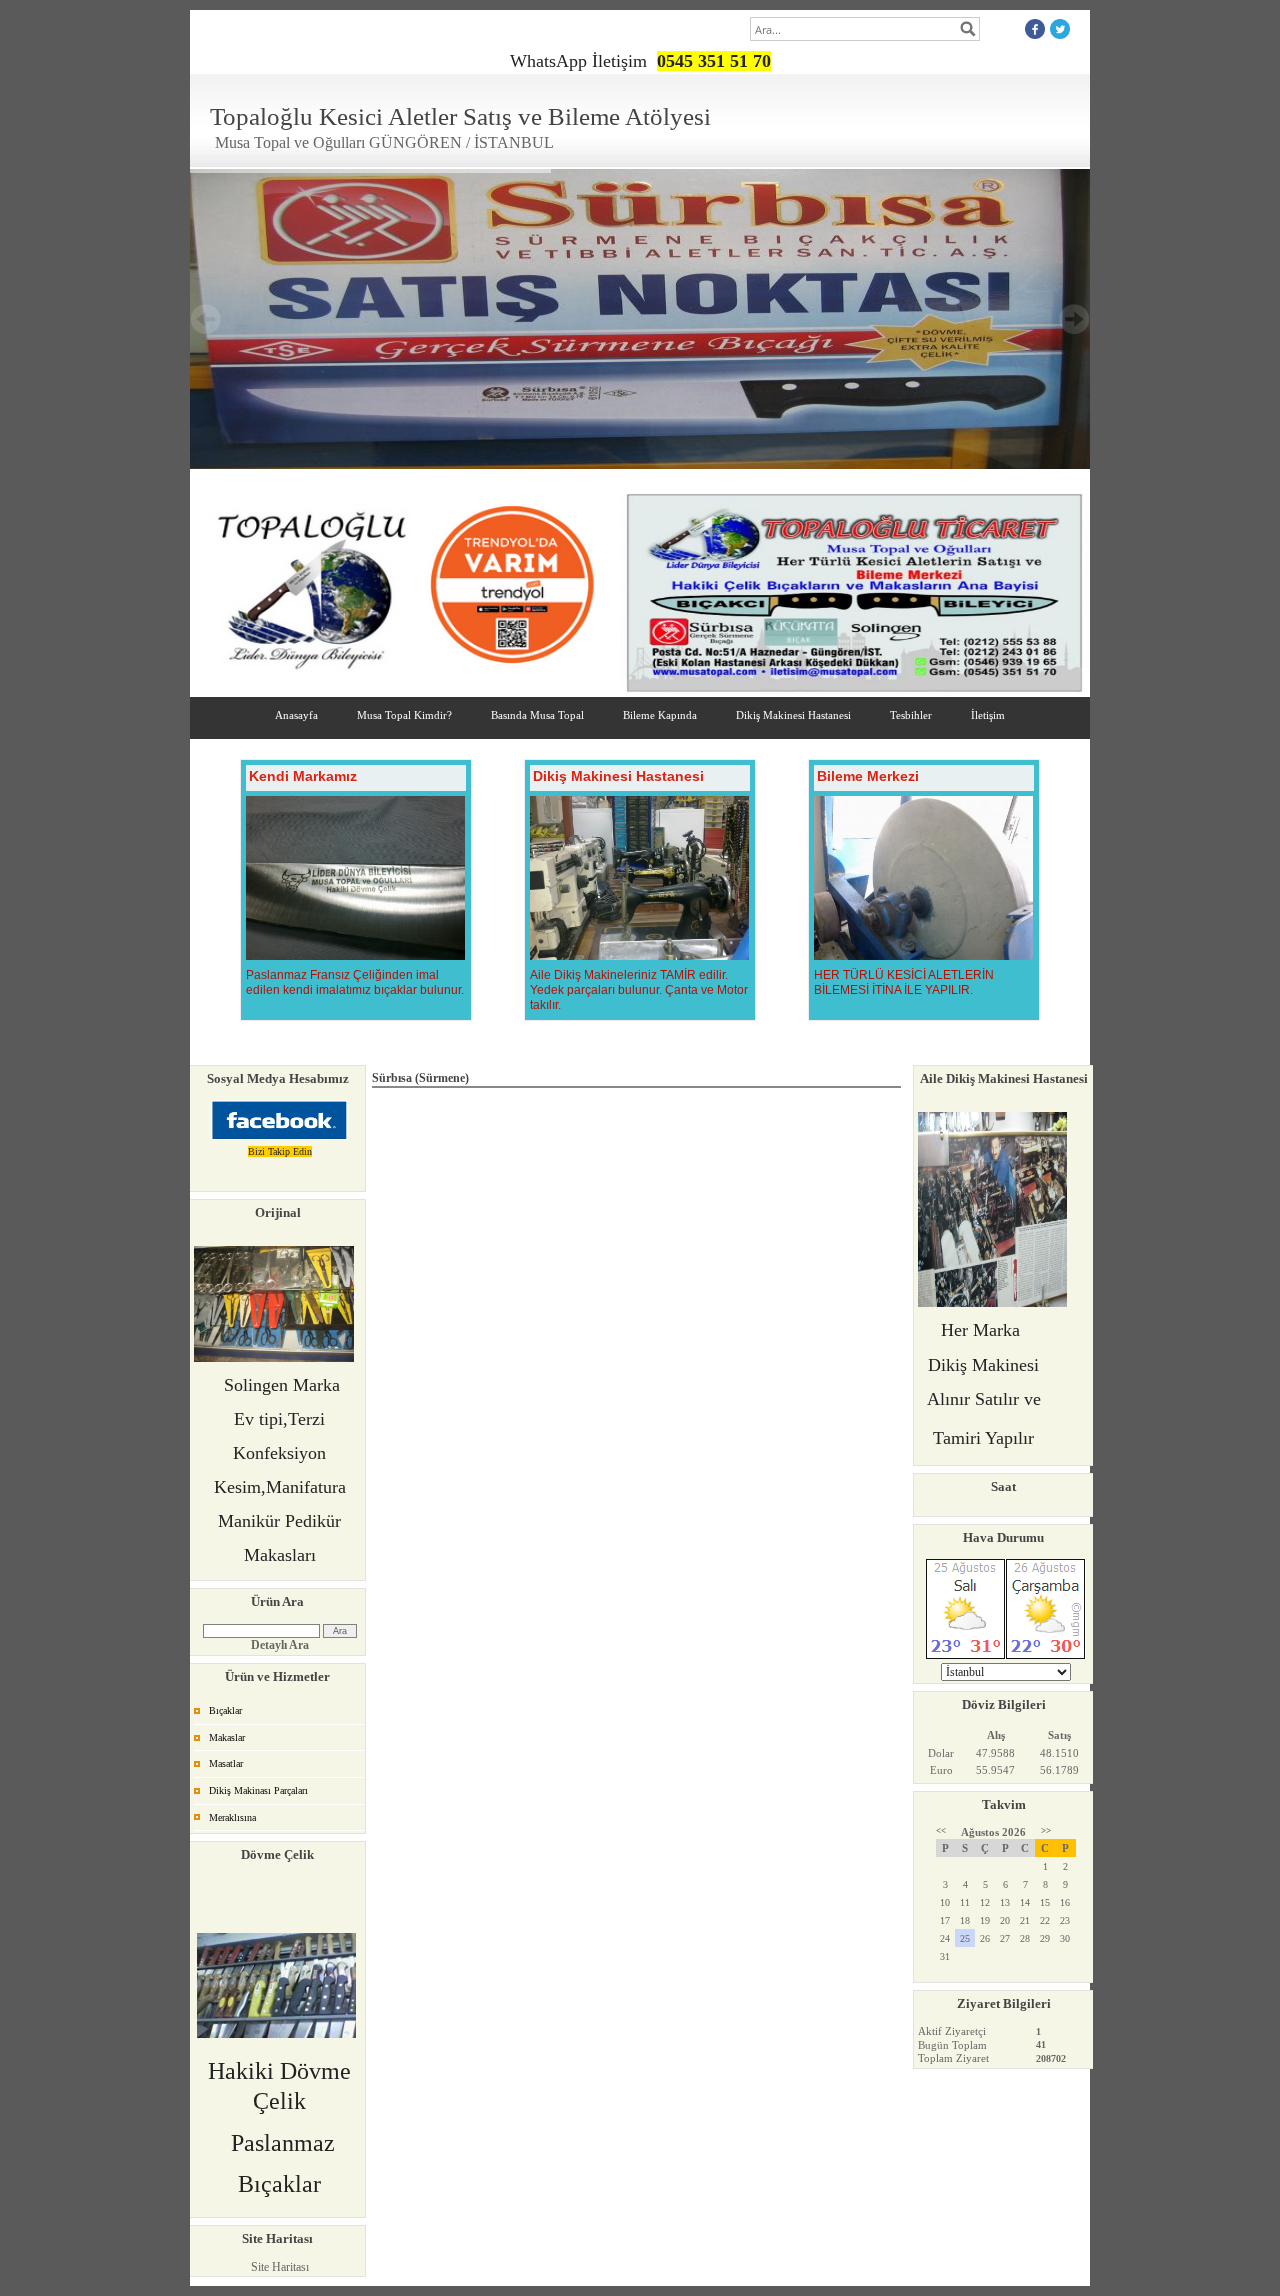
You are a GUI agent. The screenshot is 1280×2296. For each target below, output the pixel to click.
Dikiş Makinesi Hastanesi (793, 715)
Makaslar (227, 1737)
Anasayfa (296, 715)
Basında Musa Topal (537, 715)
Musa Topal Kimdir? (404, 715)
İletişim (988, 715)
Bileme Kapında (660, 715)
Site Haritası (280, 2267)
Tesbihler (911, 715)
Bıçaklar (225, 1710)
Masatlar (226, 1763)
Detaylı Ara (280, 1645)
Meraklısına (232, 1817)
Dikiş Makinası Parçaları (258, 1790)
